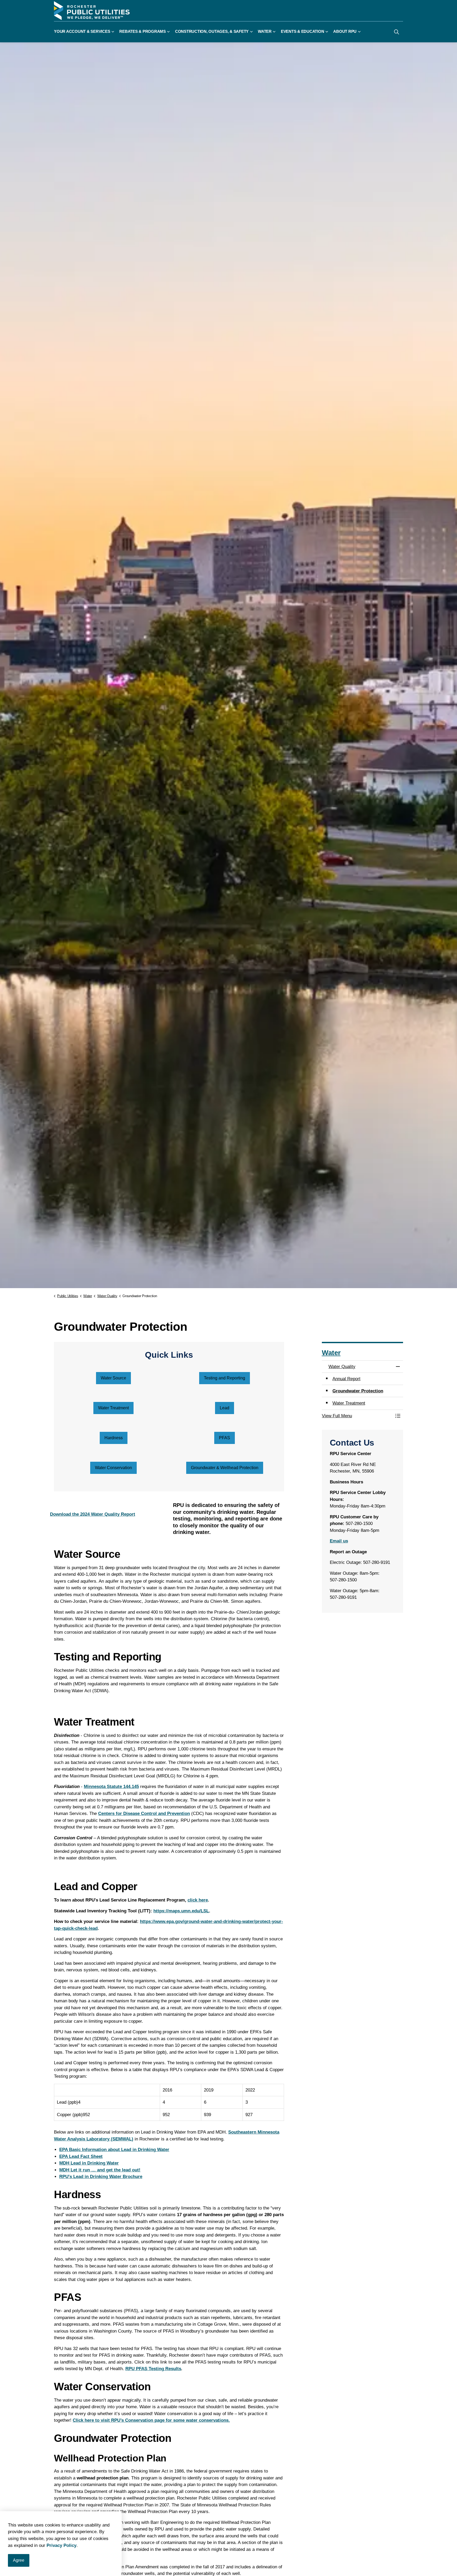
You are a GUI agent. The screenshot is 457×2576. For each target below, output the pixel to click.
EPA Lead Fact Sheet (81, 2156)
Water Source (113, 1378)
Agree (19, 2560)
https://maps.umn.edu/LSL (181, 1911)
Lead (225, 1408)
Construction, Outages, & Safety (212, 32)
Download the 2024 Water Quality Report (93, 1514)
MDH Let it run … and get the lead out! (100, 2170)
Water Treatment (113, 1408)
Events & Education (303, 32)
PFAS (225, 1438)
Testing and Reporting (225, 1378)
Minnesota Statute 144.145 (111, 1787)
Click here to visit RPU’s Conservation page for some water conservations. (151, 2420)
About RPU (345, 32)
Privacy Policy (61, 2545)
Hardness (114, 1438)
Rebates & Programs (143, 32)
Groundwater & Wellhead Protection (225, 1468)
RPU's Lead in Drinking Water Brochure (101, 2177)
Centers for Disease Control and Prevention (144, 1814)
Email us (339, 1541)
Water (265, 32)
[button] (357, 1416)
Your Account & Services (82, 32)
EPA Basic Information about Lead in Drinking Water (114, 2150)
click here (198, 1900)
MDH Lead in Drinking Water (89, 2163)
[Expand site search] (396, 32)
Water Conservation (113, 1468)
